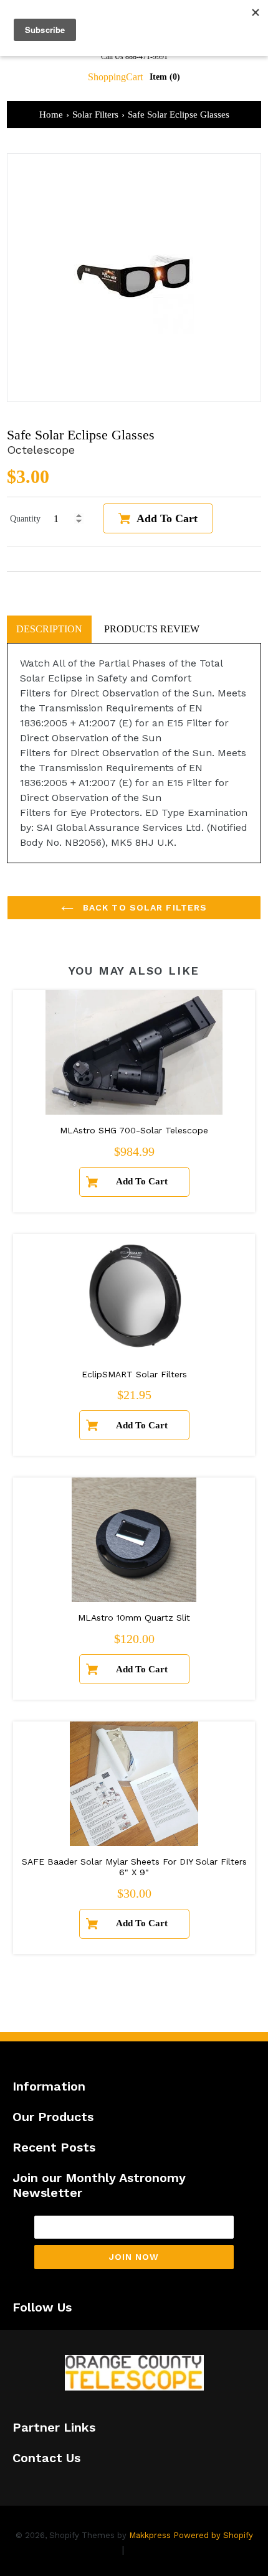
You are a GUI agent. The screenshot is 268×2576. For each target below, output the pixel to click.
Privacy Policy (86, 2550)
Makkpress (150, 2535)
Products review (152, 629)
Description (49, 629)
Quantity (25, 519)
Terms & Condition (171, 2550)
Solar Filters (95, 115)
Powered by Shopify (213, 2535)
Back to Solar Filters (144, 907)
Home (51, 115)
